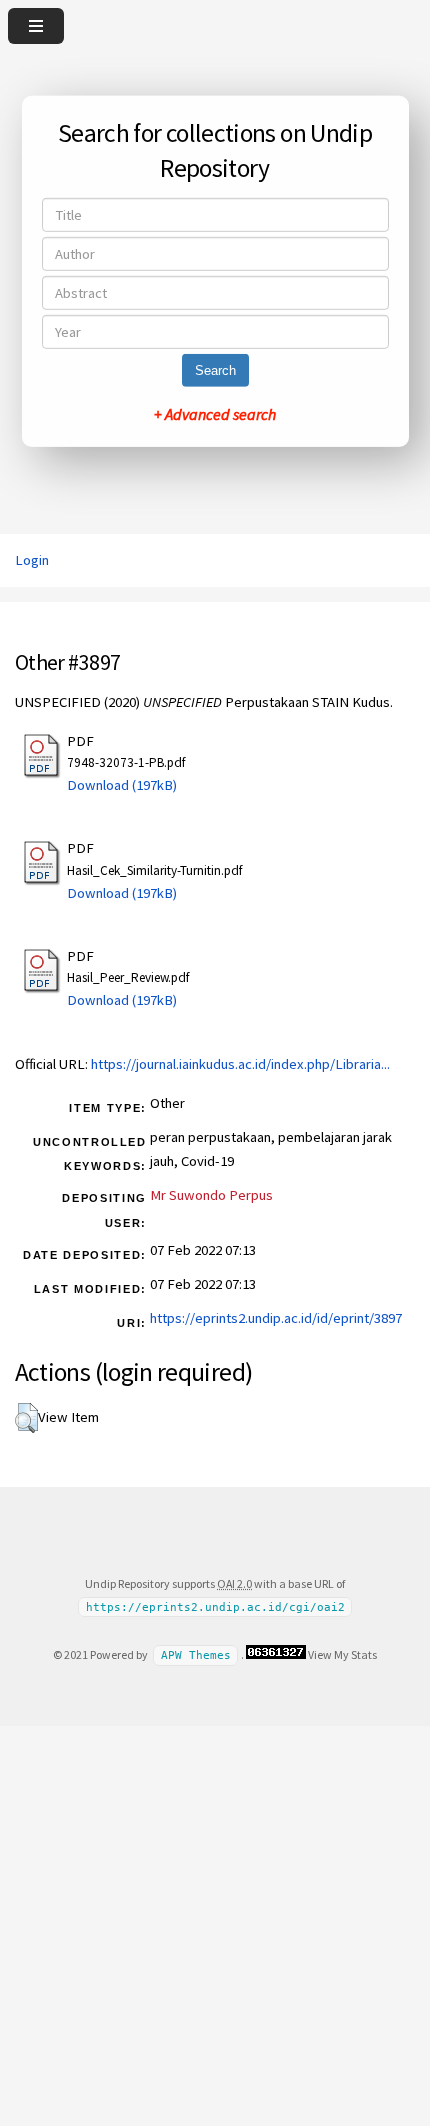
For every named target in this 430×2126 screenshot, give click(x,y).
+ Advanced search (215, 414)
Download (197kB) (122, 785)
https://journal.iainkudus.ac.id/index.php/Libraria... (240, 1064)
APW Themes (196, 1655)
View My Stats (342, 1654)
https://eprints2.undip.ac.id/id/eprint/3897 (276, 1318)
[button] (26, 1418)
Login (32, 560)
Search (215, 370)
